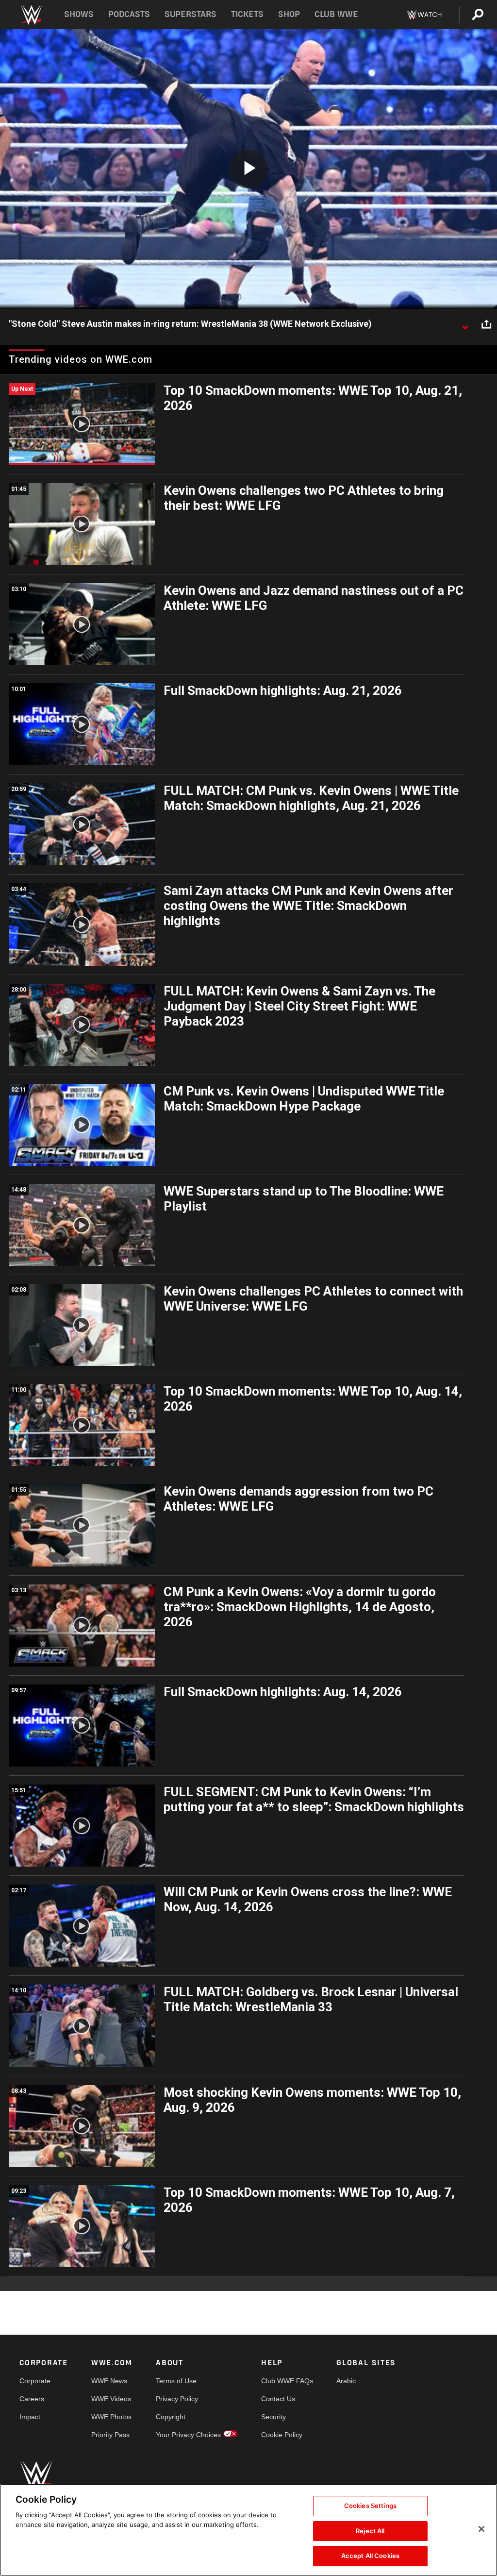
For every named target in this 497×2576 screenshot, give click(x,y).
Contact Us (278, 2399)
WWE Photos (111, 2417)
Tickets (247, 14)
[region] (248, 2530)
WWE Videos (111, 2399)
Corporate (35, 2381)
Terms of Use (176, 2381)
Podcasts (129, 14)
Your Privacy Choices (188, 2435)
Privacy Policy (177, 2399)
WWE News (109, 2381)
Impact (30, 2417)
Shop (289, 14)
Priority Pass (110, 2435)
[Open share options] (486, 324)
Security (273, 2417)
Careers (32, 2399)
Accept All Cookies (370, 2556)
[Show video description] (465, 324)
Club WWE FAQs (287, 2381)
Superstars (191, 14)
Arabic (346, 2381)
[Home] (31, 15)
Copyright (171, 2417)
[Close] (481, 2529)
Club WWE (336, 14)
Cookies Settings (370, 2506)
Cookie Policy (282, 2435)
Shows (79, 14)
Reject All (370, 2531)
